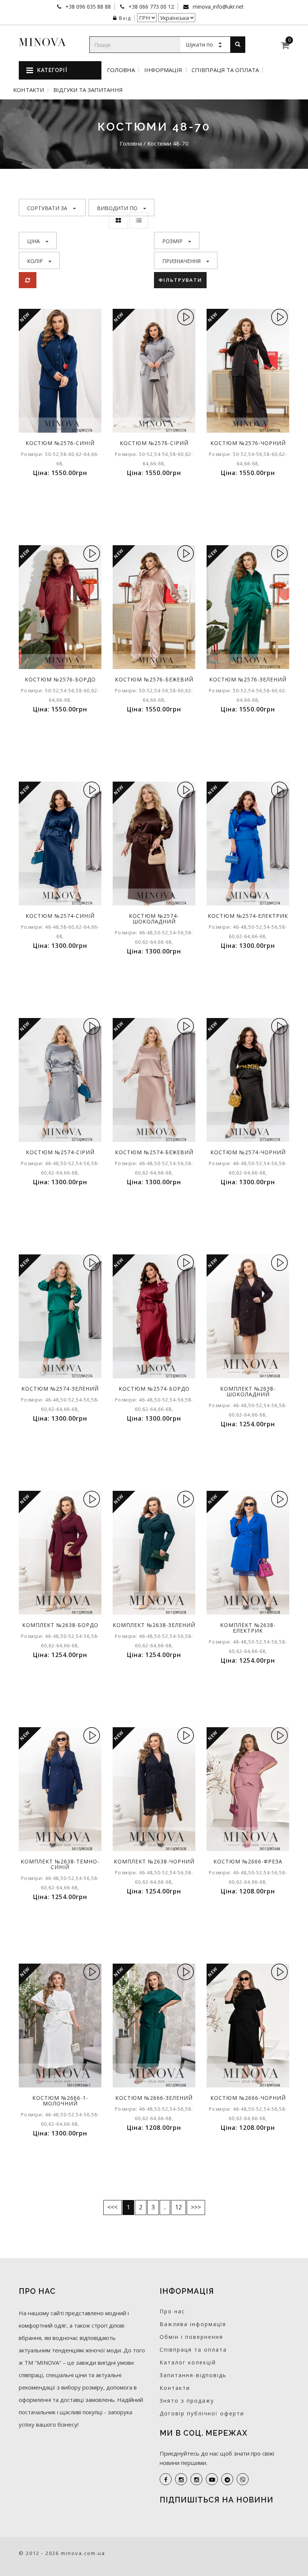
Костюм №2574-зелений (60, 1389)
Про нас (172, 2311)
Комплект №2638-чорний (154, 1861)
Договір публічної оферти (202, 2413)
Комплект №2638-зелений (154, 1625)
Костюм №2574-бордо (154, 1389)
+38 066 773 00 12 (150, 7)
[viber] (243, 2479)
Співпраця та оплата (225, 70)
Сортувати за (47, 208)
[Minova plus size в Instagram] (181, 2479)
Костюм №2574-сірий (60, 1152)
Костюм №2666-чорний (248, 2098)
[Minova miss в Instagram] (196, 2479)
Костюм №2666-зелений (154, 2098)
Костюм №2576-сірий (154, 443)
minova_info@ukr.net (217, 7)
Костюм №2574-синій (60, 916)
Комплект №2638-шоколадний (248, 1391)
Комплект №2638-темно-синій (60, 1864)
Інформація (163, 70)
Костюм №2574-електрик (248, 916)
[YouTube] (212, 2479)
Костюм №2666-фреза (248, 1861)
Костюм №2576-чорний (248, 443)
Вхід (125, 18)
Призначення (181, 261)
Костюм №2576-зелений (248, 679)
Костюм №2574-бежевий (154, 1152)
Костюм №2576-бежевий (154, 679)
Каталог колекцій (188, 2362)
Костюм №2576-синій (60, 443)
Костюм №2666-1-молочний (60, 2101)
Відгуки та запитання (88, 90)
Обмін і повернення (191, 2337)
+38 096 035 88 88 (87, 7)
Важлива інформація (193, 2324)
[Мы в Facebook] (166, 2479)
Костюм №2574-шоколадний (154, 919)
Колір (35, 261)
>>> (196, 2207)
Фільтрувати (180, 280)
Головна (121, 70)
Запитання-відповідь (193, 2375)
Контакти (29, 90)
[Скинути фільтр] (28, 280)
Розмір (172, 241)
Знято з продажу (187, 2401)
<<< (112, 2207)
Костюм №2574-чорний (248, 1152)
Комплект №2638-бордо (60, 1625)
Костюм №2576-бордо (60, 679)
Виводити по (117, 208)
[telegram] (227, 2479)
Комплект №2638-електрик (248, 1628)
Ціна (33, 241)
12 (178, 2207)
